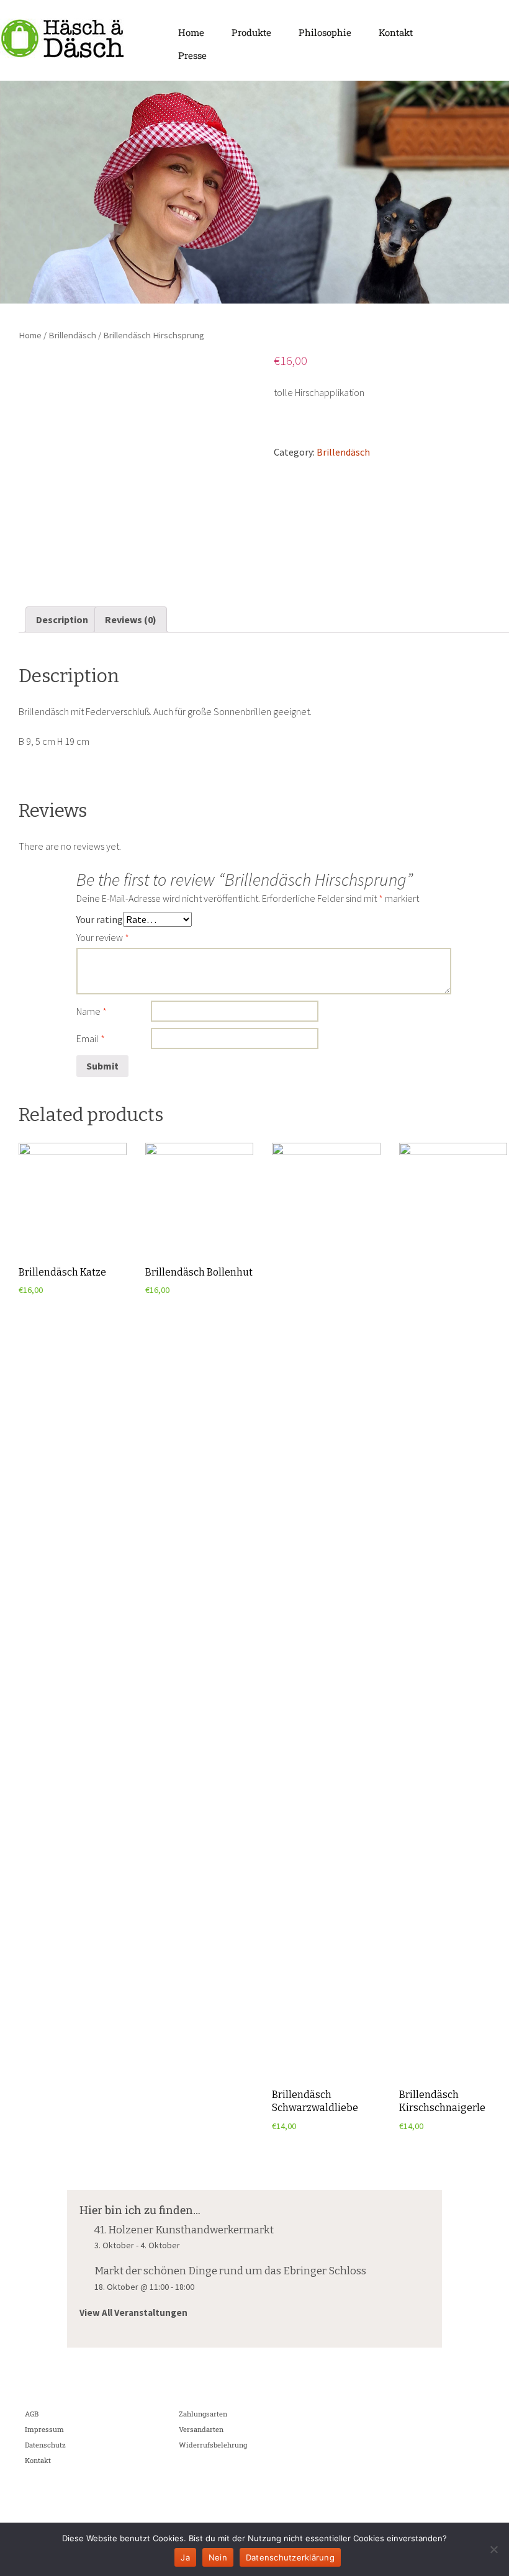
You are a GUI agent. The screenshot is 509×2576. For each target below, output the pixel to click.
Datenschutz (45, 2445)
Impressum (44, 2429)
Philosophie (325, 32)
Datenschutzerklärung (290, 2557)
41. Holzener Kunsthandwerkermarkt (184, 2230)
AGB (32, 2414)
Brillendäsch (72, 335)
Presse (192, 55)
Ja (185, 2557)
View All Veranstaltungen (133, 2313)
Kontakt (396, 32)
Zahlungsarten (203, 2414)
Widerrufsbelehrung (213, 2445)
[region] (254, 192)
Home (191, 32)
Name (92, 1011)
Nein (218, 2557)
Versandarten (201, 2429)
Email (91, 1038)
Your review (103, 937)
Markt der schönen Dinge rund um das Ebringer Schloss (230, 2271)
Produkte (251, 32)
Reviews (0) (131, 619)
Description (62, 619)
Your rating (100, 919)
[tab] (62, 619)
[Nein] (493, 2549)
